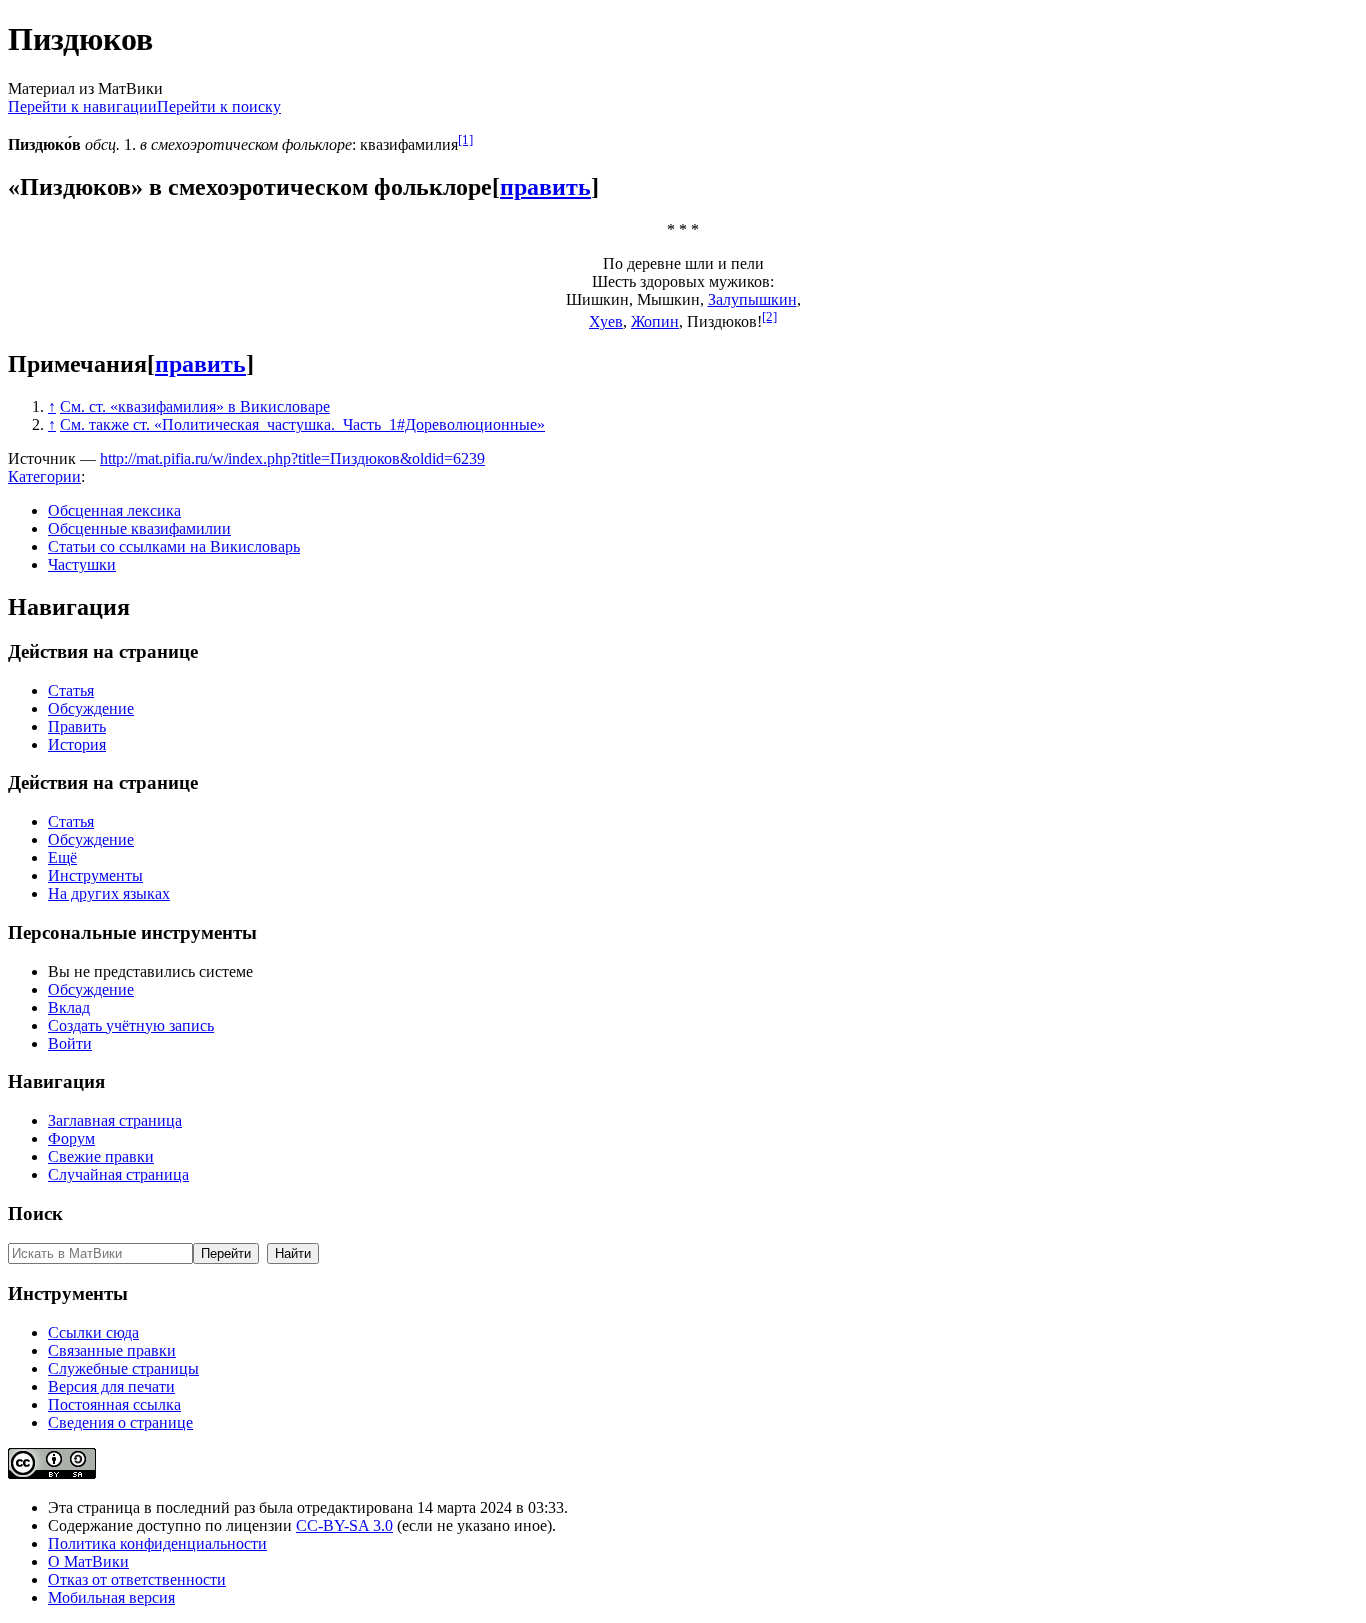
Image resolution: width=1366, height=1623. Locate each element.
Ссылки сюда (93, 1332)
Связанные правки (112, 1350)
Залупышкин (752, 299)
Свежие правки (101, 1156)
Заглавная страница (115, 1120)
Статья (71, 690)
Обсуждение (91, 708)
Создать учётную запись (131, 1025)
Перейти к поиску (219, 106)
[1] (465, 139)
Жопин (655, 321)
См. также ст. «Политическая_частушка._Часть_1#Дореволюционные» (302, 424)
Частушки (82, 564)
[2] (769, 316)
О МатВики (88, 1561)
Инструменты (95, 875)
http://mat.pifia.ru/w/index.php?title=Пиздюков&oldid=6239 (292, 458)
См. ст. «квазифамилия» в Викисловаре (195, 406)
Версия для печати (111, 1386)
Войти (70, 1043)
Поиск (35, 1213)
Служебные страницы (123, 1368)
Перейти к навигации (82, 106)
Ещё (62, 857)
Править (77, 726)
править (545, 187)
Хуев (606, 321)
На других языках (109, 893)
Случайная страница (118, 1174)
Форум (71, 1138)
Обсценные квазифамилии (139, 528)
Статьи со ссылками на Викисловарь (174, 546)
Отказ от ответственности (137, 1579)
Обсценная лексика (114, 510)
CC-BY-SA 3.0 (344, 1525)
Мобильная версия (111, 1597)
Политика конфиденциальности (157, 1543)
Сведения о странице (120, 1422)
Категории (44, 476)
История (77, 744)
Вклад (69, 1007)
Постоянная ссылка (114, 1404)
